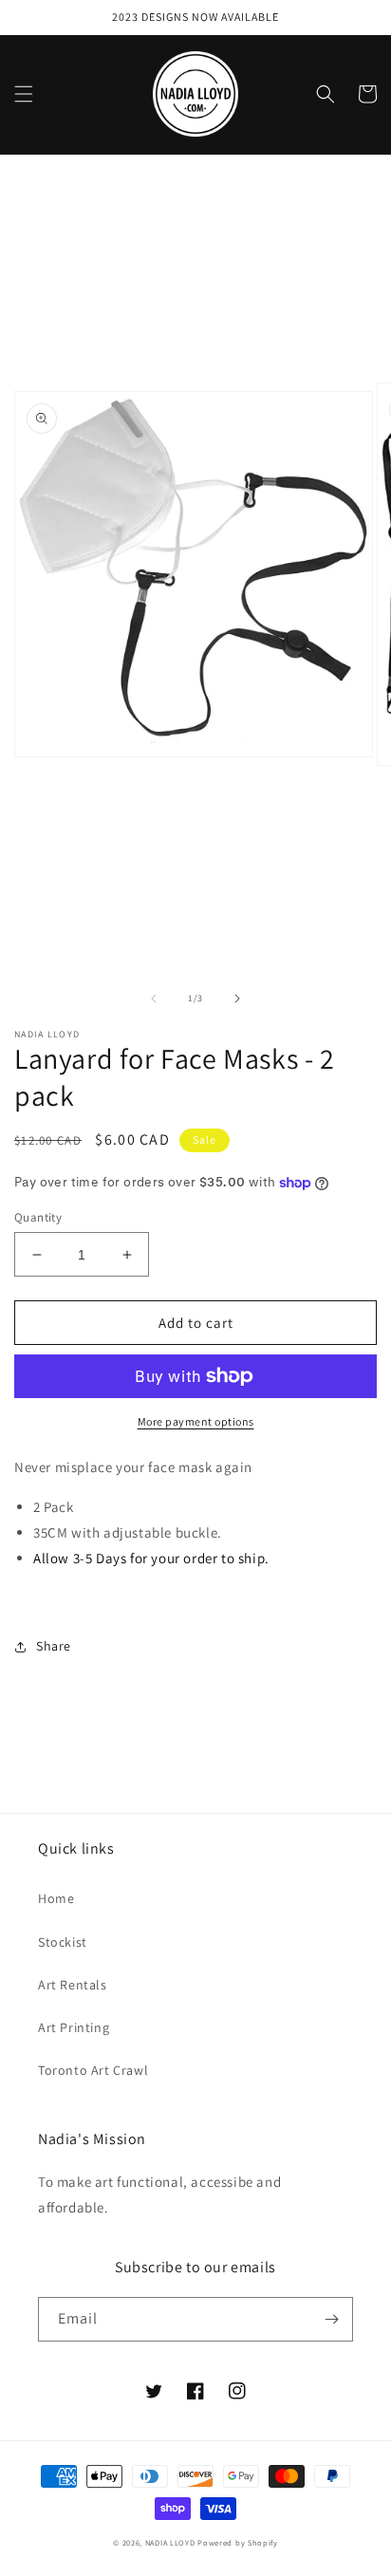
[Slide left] (154, 999)
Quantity (38, 1217)
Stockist (63, 1942)
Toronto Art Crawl (93, 2070)
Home (56, 1898)
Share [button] (54, 1646)
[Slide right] (237, 999)
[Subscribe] (331, 2319)
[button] (24, 94)
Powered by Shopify (238, 2542)
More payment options (196, 1421)
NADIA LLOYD (170, 2542)
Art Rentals (73, 1985)
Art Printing (74, 2027)
